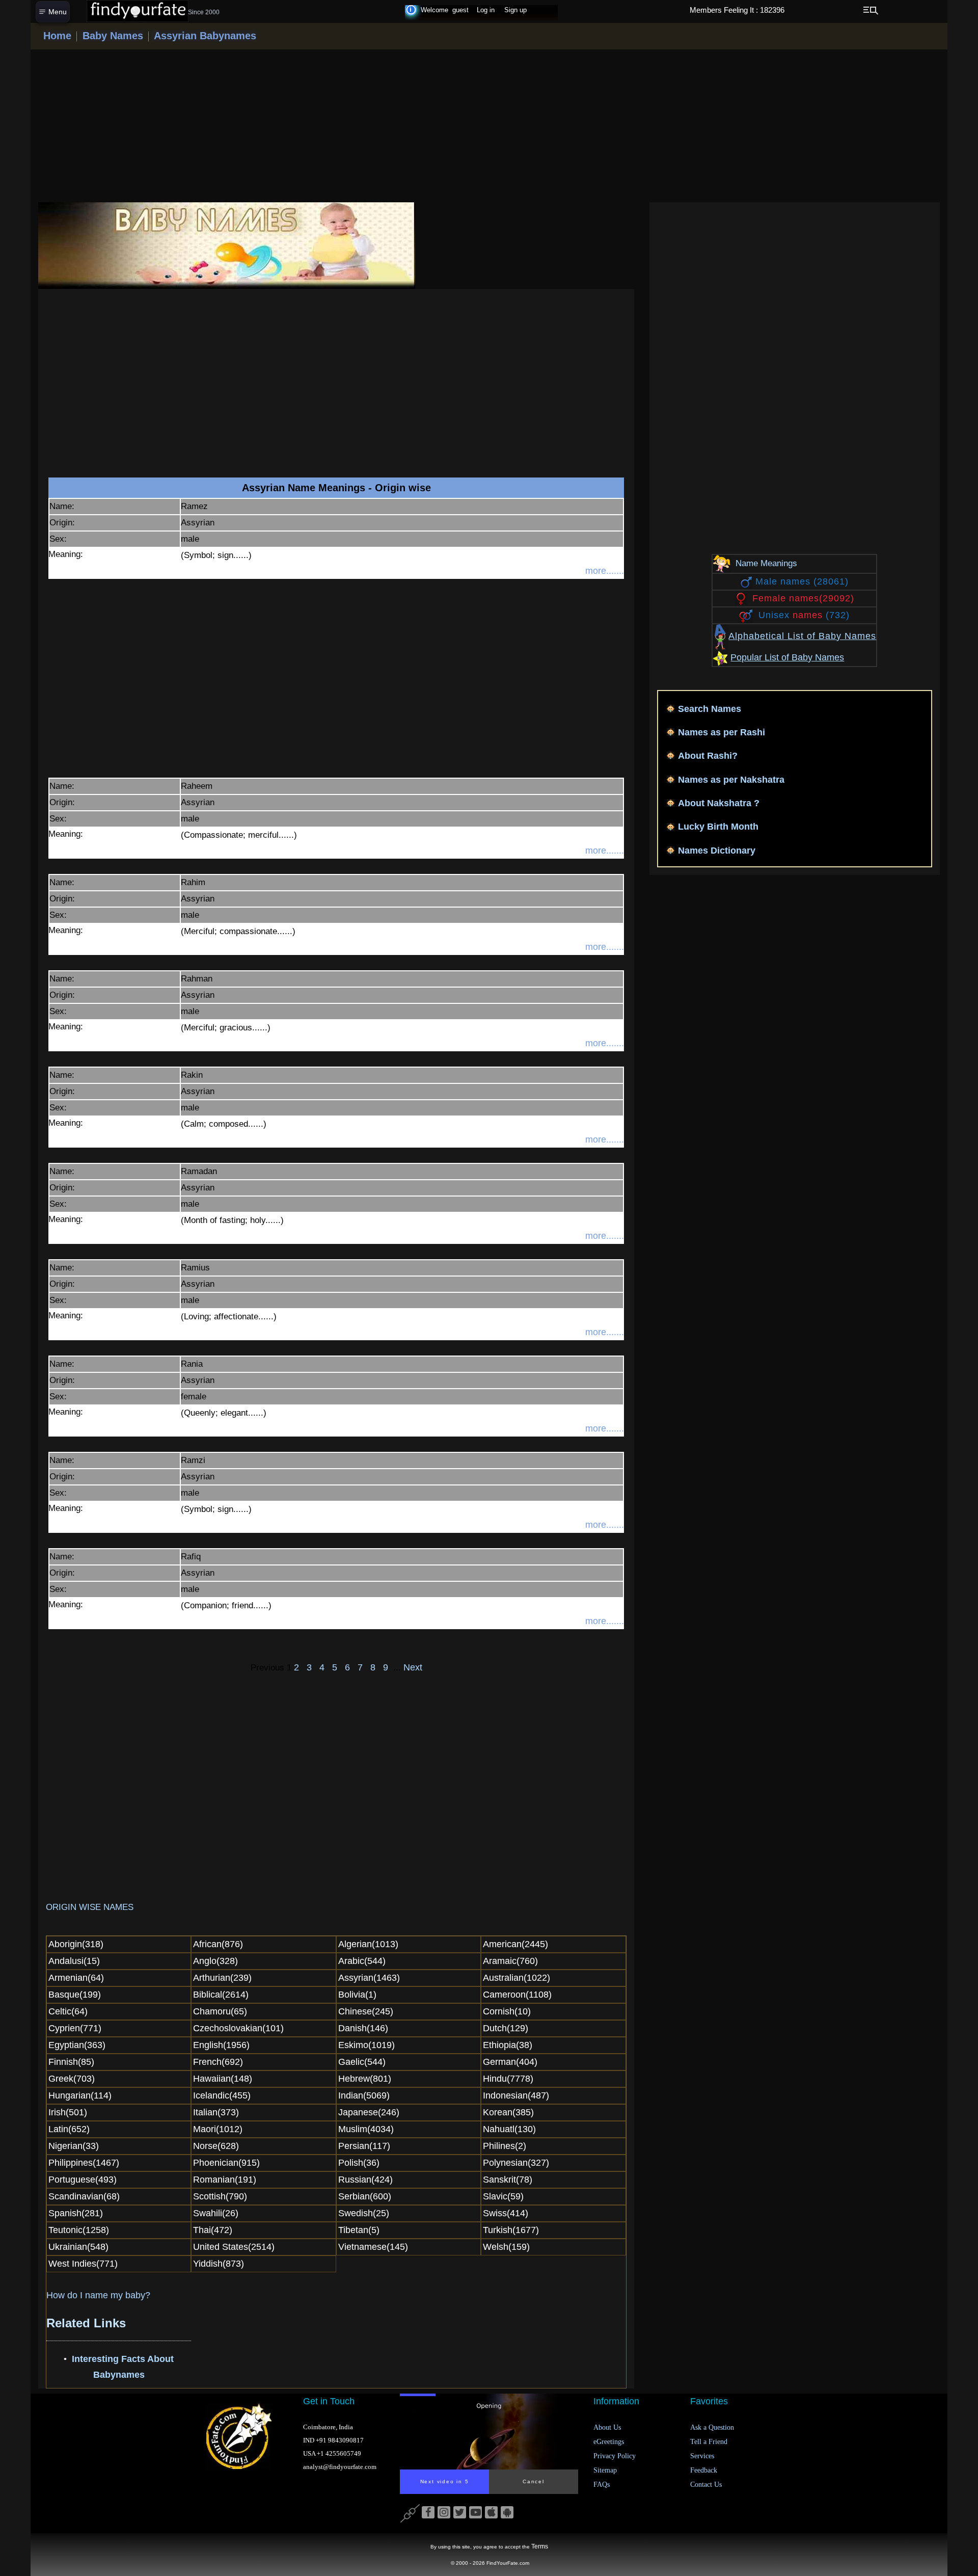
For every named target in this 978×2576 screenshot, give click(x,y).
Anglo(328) (215, 1961)
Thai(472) (213, 2230)
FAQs (602, 2485)
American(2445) (515, 1944)
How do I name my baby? (98, 2295)
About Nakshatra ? (719, 803)
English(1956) (221, 2045)
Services (702, 2456)
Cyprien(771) (75, 2028)
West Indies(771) (83, 2264)
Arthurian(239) (222, 1978)
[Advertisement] (489, 126)
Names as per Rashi (722, 732)
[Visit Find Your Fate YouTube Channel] (476, 2513)
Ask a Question (712, 2427)
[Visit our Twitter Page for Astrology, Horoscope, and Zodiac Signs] (460, 2513)
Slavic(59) (503, 2196)
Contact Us (706, 2485)
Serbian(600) (365, 2196)
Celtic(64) (68, 2011)
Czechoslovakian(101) (238, 2028)
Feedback (704, 2470)
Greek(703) (72, 2079)
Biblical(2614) (221, 1995)
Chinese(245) (366, 2011)
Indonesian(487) (516, 2095)
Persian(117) (364, 2146)
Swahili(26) (216, 2213)
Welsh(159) (506, 2247)
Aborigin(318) (76, 1944)
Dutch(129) (506, 2028)
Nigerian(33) (74, 2146)
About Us (607, 2427)
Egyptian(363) (77, 2045)
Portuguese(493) (83, 2180)
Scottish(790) (220, 2196)
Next (412, 1667)
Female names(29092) (803, 598)
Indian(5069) (364, 2095)
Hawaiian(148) (223, 2079)
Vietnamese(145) (373, 2247)
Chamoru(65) (220, 2011)
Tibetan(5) (359, 2230)
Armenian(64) (76, 1978)
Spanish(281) (76, 2213)
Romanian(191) (225, 2180)
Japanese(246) (369, 2112)
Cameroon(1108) (517, 1995)
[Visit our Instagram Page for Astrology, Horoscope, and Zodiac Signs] (444, 2513)
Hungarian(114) (80, 2095)
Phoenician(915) (226, 2163)
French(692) (218, 2062)
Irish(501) (68, 2112)
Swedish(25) (364, 2213)
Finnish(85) (71, 2062)
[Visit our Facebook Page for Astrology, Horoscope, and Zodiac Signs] (428, 2513)
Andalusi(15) (74, 1961)
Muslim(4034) (366, 2129)
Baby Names (111, 36)
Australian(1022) (517, 1978)
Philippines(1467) (84, 2163)
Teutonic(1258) (79, 2230)
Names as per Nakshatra (731, 780)
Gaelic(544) (362, 2062)
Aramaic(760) (510, 1961)
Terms (540, 2546)
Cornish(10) (507, 2011)
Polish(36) (359, 2163)
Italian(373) (216, 2112)
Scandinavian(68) (84, 2196)
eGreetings (609, 2442)
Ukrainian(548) (78, 2247)
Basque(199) (75, 1995)
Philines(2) (505, 2146)
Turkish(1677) (511, 2230)
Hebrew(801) (365, 2079)
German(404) (510, 2062)
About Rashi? (708, 756)
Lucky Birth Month (718, 827)
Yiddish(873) (219, 2264)
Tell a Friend (709, 2442)
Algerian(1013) (368, 1944)
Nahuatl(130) (509, 2129)
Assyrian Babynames (204, 36)
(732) (804, 615)
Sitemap (605, 2470)
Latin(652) (69, 2129)
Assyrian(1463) (369, 1978)
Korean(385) (508, 2112)
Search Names (710, 709)
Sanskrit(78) (508, 2180)
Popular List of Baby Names (787, 657)
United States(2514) (234, 2247)
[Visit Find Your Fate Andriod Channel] (507, 2513)
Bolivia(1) (357, 1995)
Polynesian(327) (516, 2163)
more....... (605, 571)
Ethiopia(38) (508, 2045)
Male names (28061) (802, 581)
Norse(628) (216, 2146)
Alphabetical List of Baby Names (802, 636)
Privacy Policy (615, 2456)
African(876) (218, 1944)
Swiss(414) (506, 2213)
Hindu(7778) (508, 2079)
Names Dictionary (717, 851)
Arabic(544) (362, 1961)
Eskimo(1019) (366, 2045)
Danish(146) (363, 2028)
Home (57, 36)
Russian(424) (365, 2180)
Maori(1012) (218, 2129)
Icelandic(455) (222, 2095)
